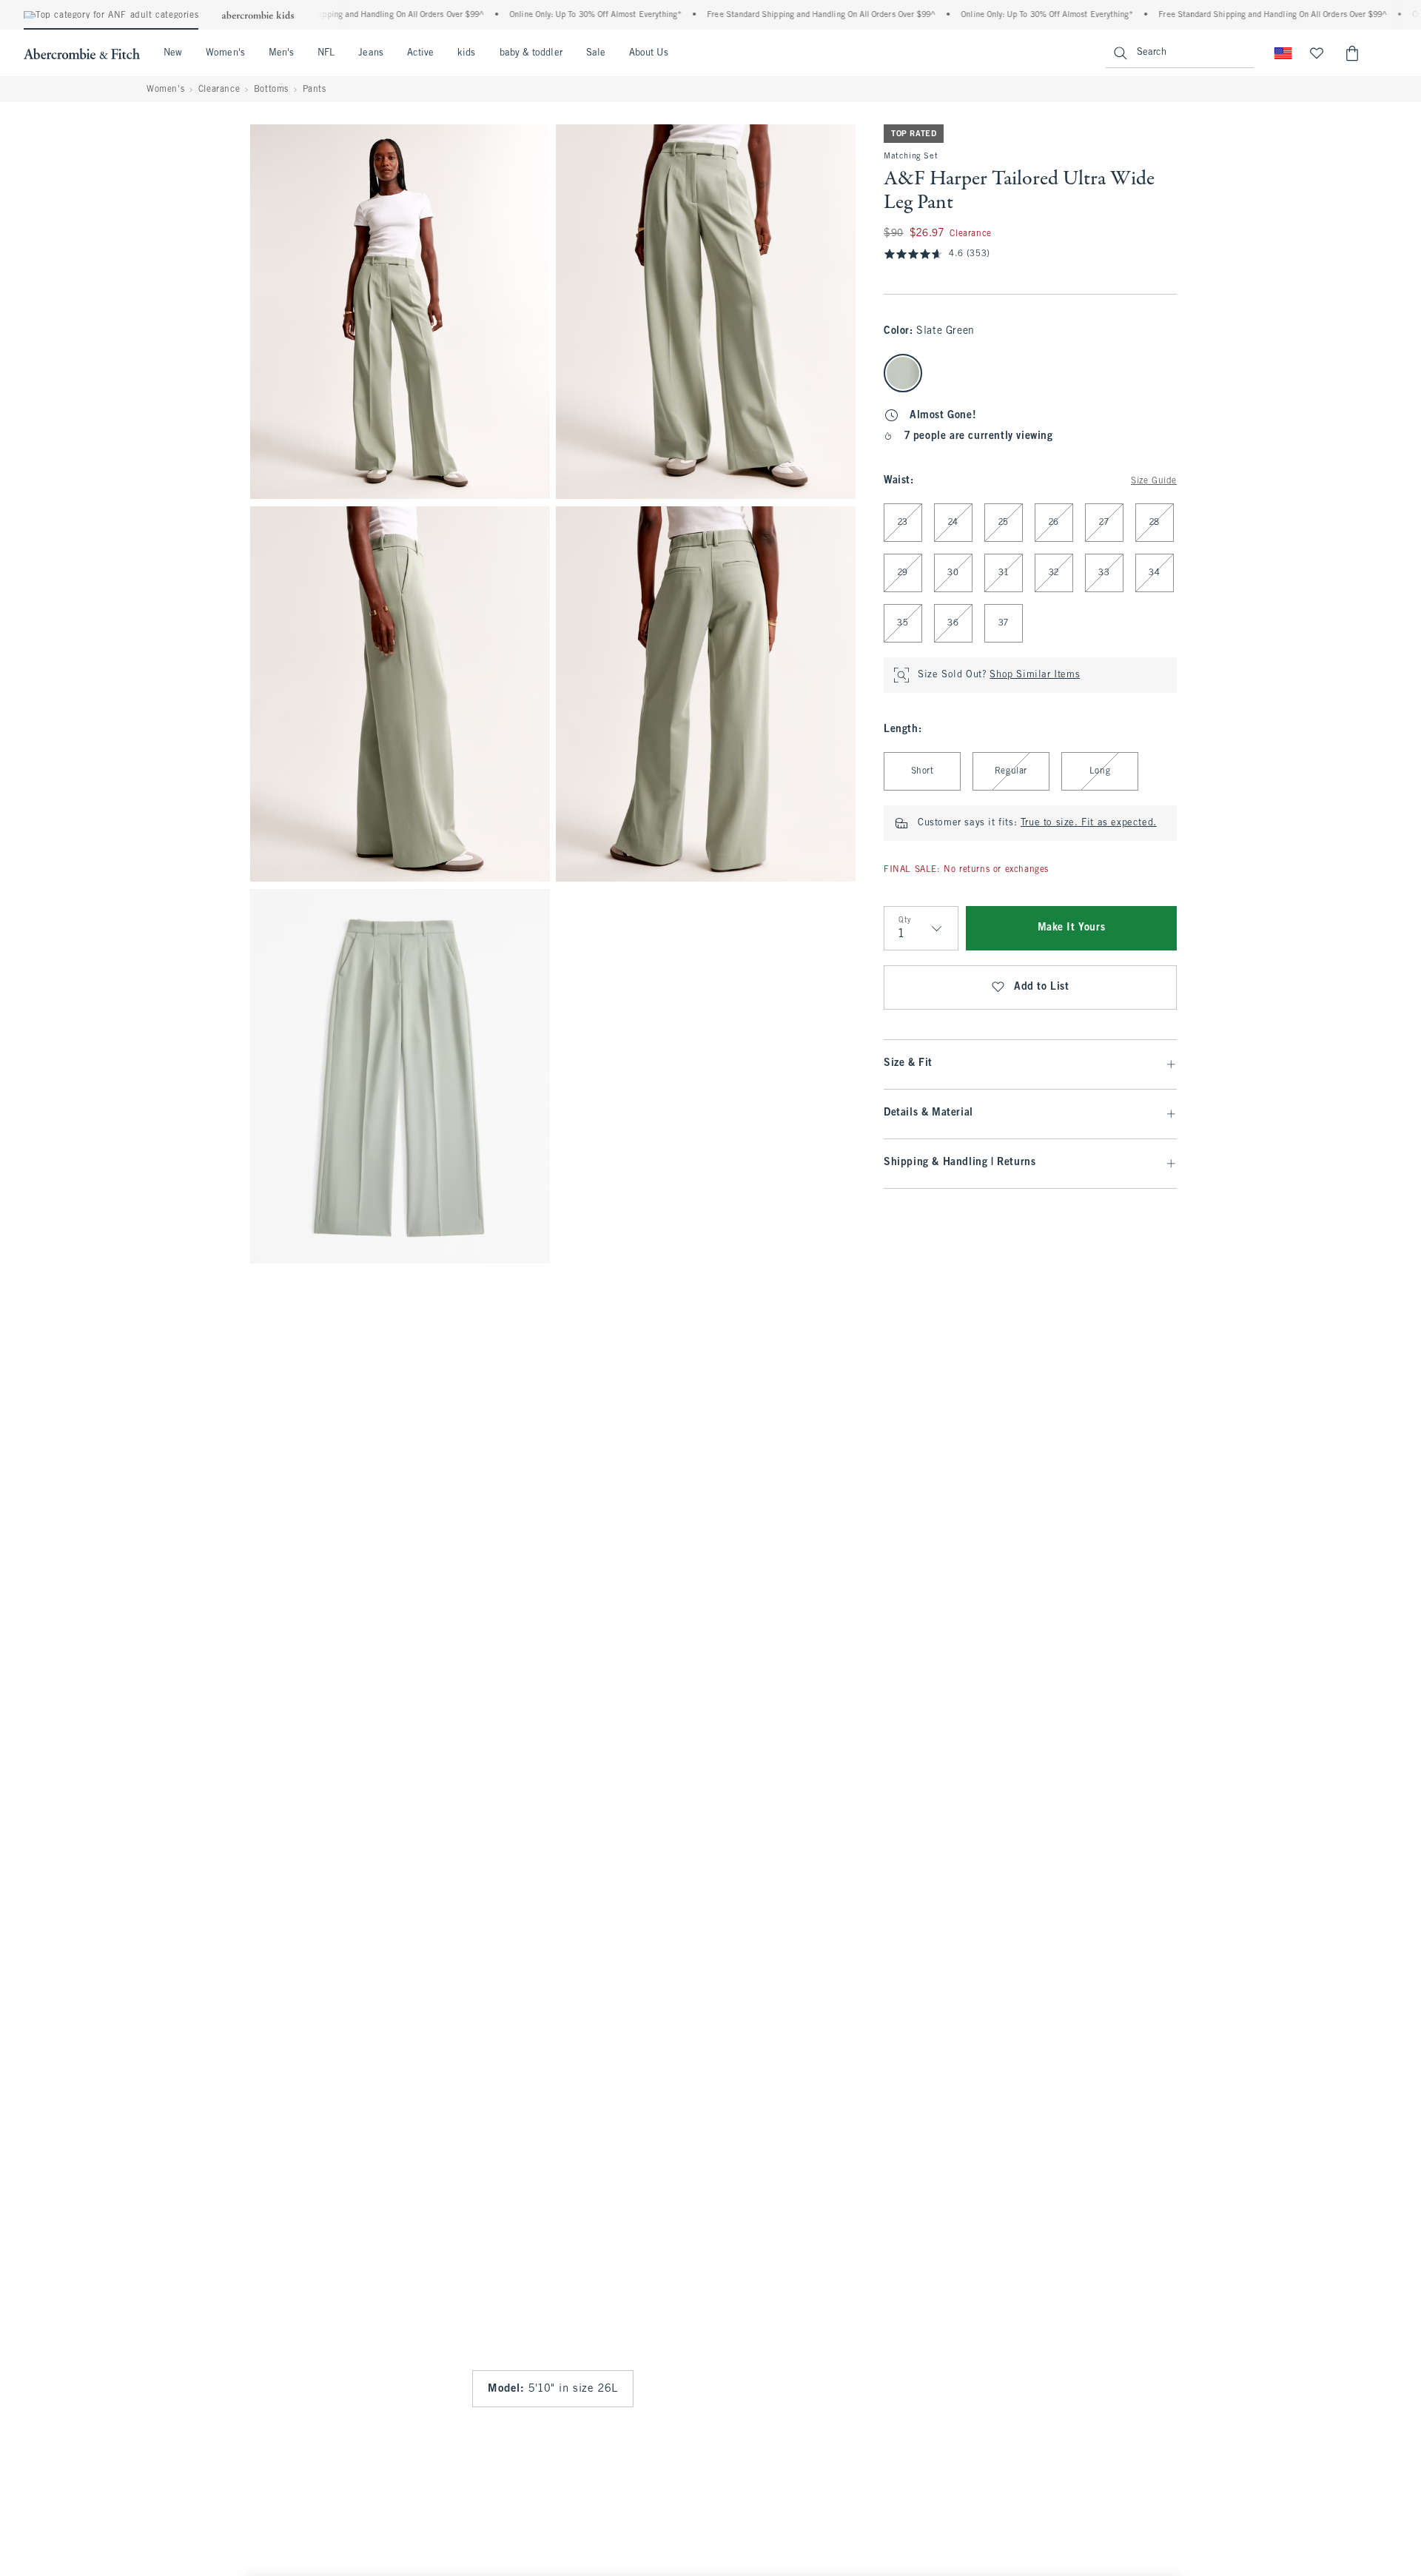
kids (466, 53)
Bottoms (271, 90)
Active (420, 53)
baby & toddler (531, 53)
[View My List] (1317, 53)
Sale (596, 53)
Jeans (370, 53)
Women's (225, 53)
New (173, 53)
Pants (315, 90)
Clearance (219, 90)
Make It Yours (1072, 928)
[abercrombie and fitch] (82, 53)
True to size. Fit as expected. (1089, 823)
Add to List (1042, 987)
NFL (326, 53)
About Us (649, 53)
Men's (281, 53)
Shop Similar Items (1035, 675)
